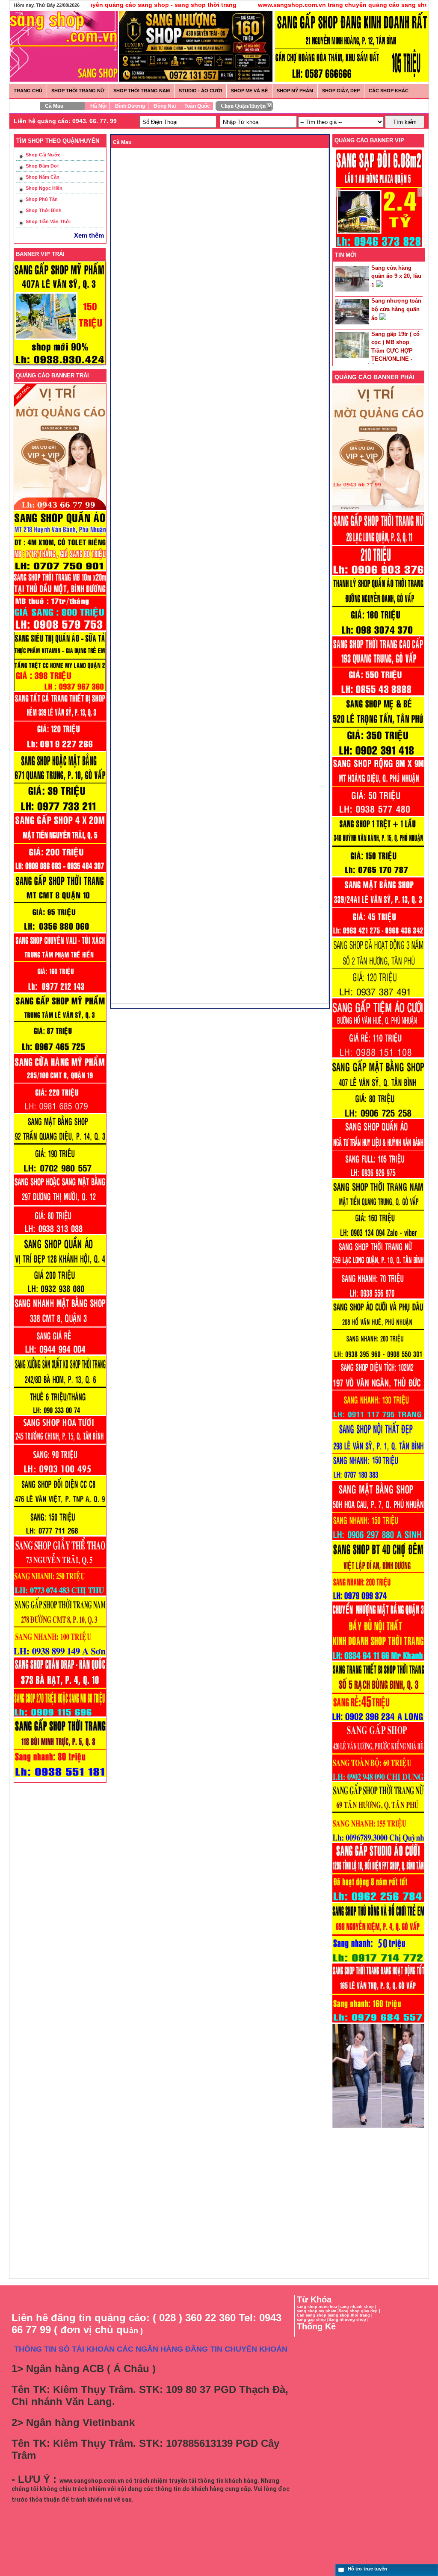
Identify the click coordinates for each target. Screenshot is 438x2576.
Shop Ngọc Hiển (44, 188)
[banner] (352, 80)
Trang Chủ (28, 91)
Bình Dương (130, 106)
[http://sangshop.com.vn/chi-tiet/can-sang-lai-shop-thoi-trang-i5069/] (378, 1781)
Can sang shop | (313, 2315)
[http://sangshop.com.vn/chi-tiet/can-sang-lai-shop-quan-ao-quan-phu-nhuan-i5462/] (378, 1178)
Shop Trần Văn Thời (48, 221)
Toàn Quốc (197, 106)
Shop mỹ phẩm (295, 91)
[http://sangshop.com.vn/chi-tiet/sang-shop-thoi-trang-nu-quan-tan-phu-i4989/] (378, 1841)
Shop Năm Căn (43, 177)
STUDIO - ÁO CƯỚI (200, 91)
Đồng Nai (165, 106)
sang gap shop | (313, 2320)
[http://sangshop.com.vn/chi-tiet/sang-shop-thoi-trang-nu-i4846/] (378, 2022)
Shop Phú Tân (42, 199)
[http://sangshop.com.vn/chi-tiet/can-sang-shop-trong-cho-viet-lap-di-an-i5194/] (378, 1600)
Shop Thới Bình (44, 210)
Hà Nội (98, 106)
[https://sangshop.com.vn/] (378, 510)
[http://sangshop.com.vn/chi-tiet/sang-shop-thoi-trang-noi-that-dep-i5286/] (378, 1479)
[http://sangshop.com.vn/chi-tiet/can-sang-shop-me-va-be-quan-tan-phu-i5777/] (378, 755)
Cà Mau (54, 106)
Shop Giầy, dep (341, 91)
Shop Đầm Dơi (42, 166)
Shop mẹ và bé (249, 91)
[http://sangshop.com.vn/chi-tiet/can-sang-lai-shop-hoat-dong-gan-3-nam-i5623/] (378, 997)
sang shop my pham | (318, 2311)
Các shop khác (389, 91)
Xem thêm (89, 235)
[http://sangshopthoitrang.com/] (378, 2127)
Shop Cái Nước (43, 155)
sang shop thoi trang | (351, 2315)
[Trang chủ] (60, 32)
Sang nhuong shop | (349, 2320)
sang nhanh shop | (358, 2307)
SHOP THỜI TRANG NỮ (78, 91)
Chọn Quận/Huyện (243, 106)
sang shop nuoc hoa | (318, 2307)
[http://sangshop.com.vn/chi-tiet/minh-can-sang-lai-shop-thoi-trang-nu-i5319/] (378, 1298)
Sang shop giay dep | (360, 2311)
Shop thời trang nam (142, 91)
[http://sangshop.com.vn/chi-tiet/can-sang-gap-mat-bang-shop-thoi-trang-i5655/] (378, 936)
